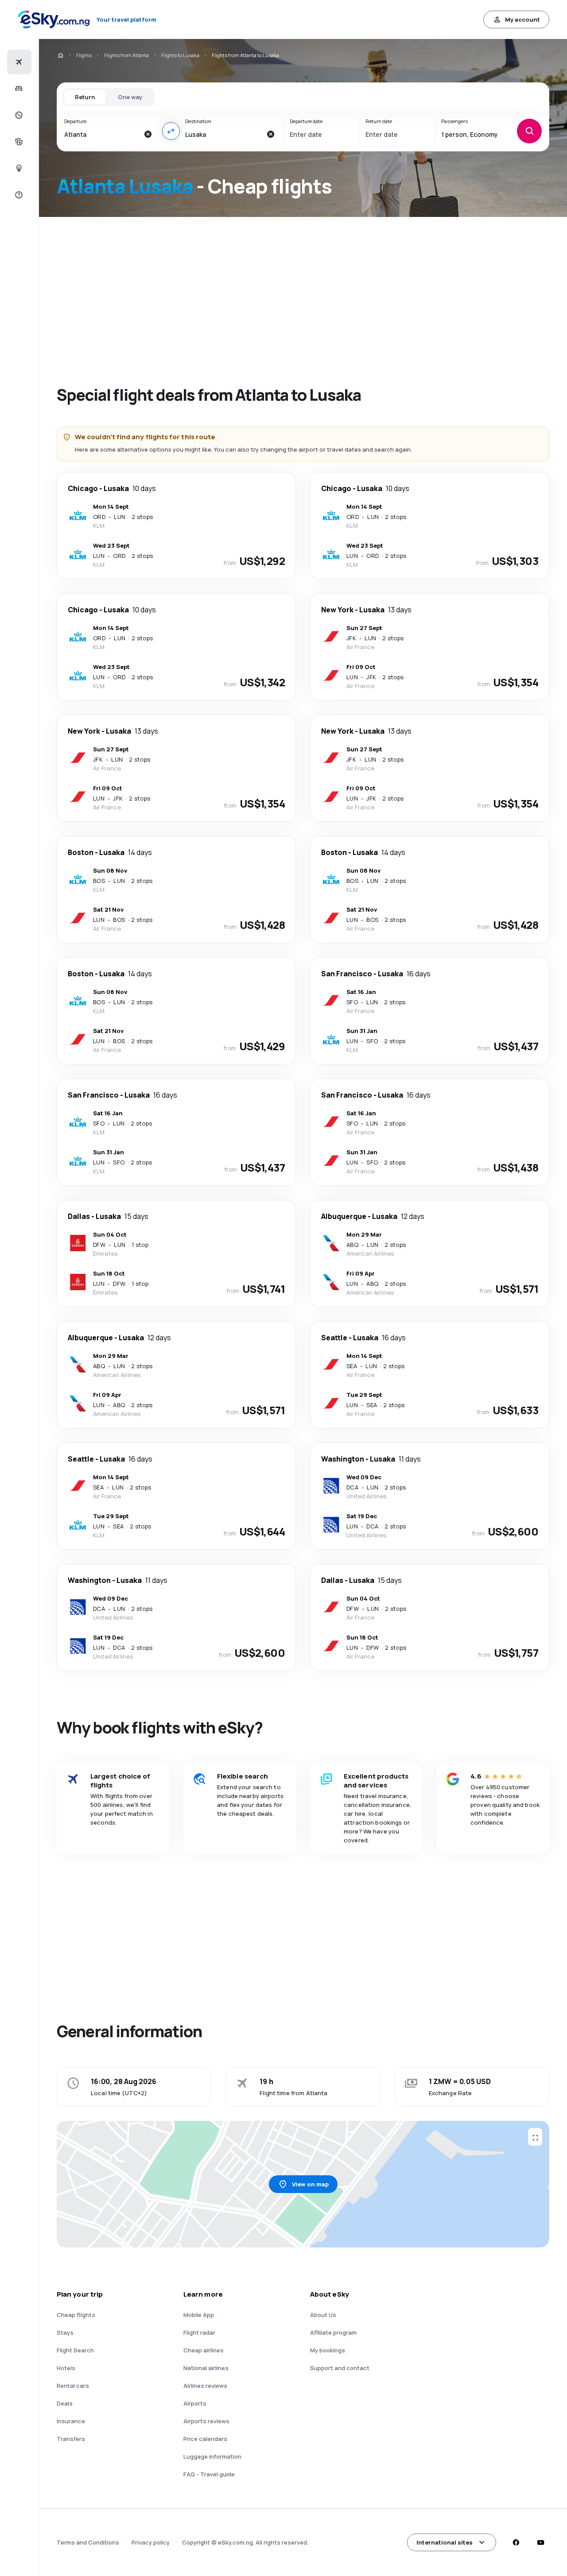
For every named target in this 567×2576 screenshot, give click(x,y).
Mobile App (199, 2315)
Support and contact (340, 2368)
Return (85, 97)
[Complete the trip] (18, 142)
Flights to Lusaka (180, 55)
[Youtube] (540, 2542)
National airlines (206, 2368)
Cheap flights (76, 2315)
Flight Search (75, 2350)
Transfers (71, 2439)
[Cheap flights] (18, 62)
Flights (84, 55)
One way (130, 97)
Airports (195, 2403)
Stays (65, 2332)
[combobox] (102, 134)
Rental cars (73, 2386)
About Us (323, 2315)
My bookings (328, 2350)
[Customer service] (18, 195)
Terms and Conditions (88, 2542)
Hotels (66, 2368)
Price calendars (205, 2439)
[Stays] (18, 89)
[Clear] (148, 134)
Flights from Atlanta (126, 55)
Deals (65, 2403)
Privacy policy (151, 2542)
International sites (445, 2542)
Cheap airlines (204, 2350)
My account (522, 19)
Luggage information (212, 2456)
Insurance (71, 2421)
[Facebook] (516, 2542)
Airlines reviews (205, 2386)
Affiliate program (333, 2332)
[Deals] (18, 115)
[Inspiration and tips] (18, 168)
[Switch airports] (171, 131)
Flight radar (199, 2332)
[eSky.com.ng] (60, 55)
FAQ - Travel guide (209, 2474)
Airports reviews (206, 2421)
